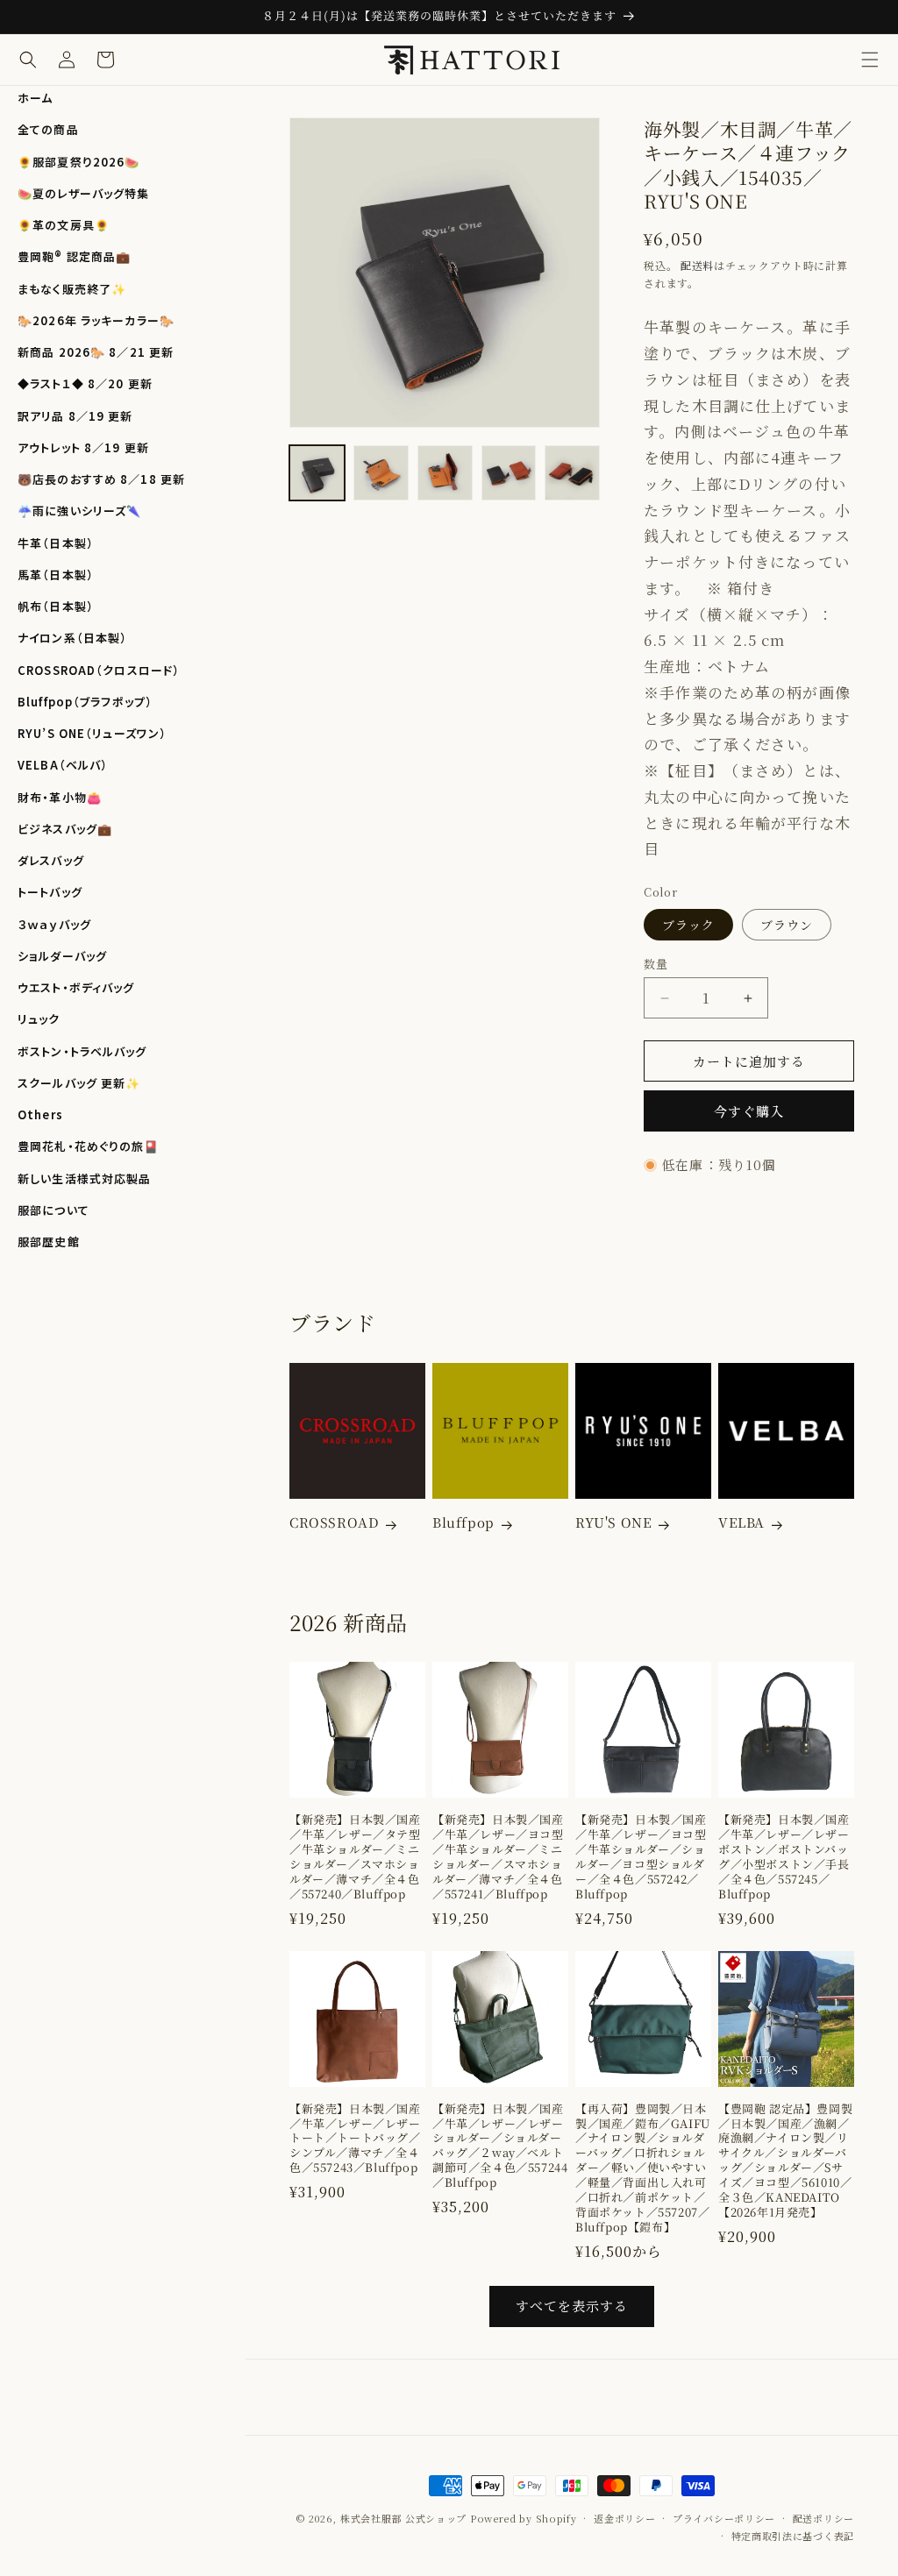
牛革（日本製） (56, 543)
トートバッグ (50, 892)
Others (40, 1114)
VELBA (741, 1522)
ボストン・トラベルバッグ (82, 1051)
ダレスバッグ (51, 860)
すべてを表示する (572, 2306)
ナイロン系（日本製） (72, 638)
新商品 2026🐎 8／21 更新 (96, 352)
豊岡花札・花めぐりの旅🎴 (89, 1146)
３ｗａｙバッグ (54, 924)
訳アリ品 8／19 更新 (75, 416)
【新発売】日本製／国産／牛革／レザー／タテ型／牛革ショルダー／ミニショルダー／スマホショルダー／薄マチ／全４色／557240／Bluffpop (355, 1857)
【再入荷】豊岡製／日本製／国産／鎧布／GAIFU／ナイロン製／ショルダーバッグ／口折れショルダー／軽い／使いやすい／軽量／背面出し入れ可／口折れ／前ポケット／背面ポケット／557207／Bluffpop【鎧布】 (643, 2168)
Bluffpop (463, 1522)
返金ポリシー (624, 2518)
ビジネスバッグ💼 (65, 829)
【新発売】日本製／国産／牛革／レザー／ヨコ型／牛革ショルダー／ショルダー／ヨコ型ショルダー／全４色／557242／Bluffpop (641, 1857)
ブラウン (787, 925)
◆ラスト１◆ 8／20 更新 (85, 383)
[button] (870, 60)
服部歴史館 (49, 1242)
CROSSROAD (334, 1522)
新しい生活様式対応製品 (84, 1178)
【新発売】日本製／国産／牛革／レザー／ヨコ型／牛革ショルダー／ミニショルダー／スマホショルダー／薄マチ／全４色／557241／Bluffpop (498, 1857)
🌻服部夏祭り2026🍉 (78, 162)
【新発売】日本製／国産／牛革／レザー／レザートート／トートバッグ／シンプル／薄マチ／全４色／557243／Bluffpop (355, 2139)
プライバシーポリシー (724, 2518)
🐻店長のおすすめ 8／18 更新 (101, 479)
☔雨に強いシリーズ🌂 (79, 511)
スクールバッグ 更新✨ (79, 1083)
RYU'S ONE (613, 1522)
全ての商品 (48, 129)
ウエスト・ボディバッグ (76, 987)
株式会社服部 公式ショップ (403, 2518)
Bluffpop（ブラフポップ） (85, 702)
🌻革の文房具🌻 (64, 225)
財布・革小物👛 (60, 797)
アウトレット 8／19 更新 (83, 447)
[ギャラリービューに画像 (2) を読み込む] (381, 473)
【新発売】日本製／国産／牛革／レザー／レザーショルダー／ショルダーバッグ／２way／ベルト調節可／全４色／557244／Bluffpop (500, 2146)
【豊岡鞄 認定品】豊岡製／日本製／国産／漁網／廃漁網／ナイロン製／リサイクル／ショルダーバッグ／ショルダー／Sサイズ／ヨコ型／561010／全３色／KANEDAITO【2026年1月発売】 (785, 2161)
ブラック (688, 925)
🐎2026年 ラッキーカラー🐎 (96, 320)
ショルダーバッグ (62, 956)
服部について (53, 1210)
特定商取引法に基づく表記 (793, 2536)
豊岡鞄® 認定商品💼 (74, 256)
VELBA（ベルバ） (63, 765)
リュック (39, 1019)
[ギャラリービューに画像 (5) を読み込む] (509, 473)
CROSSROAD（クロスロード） (99, 670)
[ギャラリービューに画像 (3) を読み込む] (445, 473)
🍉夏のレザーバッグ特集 (83, 193)
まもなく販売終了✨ (72, 289)
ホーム (35, 98)
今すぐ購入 (749, 1111)
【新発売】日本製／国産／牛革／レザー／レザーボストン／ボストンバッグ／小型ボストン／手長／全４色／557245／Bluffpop (784, 1857)
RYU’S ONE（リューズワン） (92, 733)
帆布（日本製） (56, 606)
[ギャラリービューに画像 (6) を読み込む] (572, 473)
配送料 (697, 265)
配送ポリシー (823, 2518)
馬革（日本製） (56, 575)
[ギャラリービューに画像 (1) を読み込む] (317, 473)
